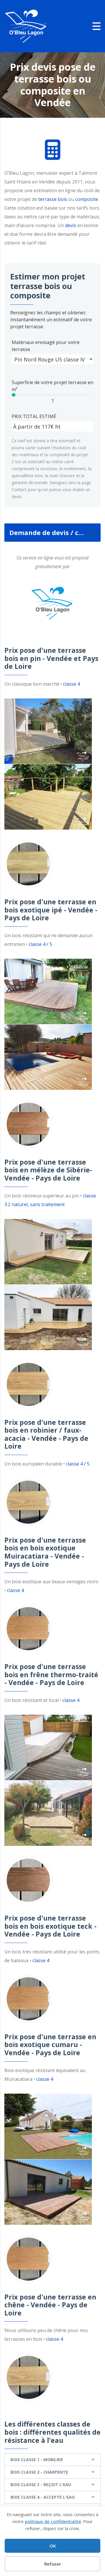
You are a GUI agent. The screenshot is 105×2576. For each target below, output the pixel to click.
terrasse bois (53, 199)
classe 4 (71, 684)
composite (87, 199)
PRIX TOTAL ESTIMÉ (34, 416)
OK (53, 2546)
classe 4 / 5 (40, 944)
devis (71, 225)
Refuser (53, 2564)
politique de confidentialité (53, 2521)
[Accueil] (26, 26)
